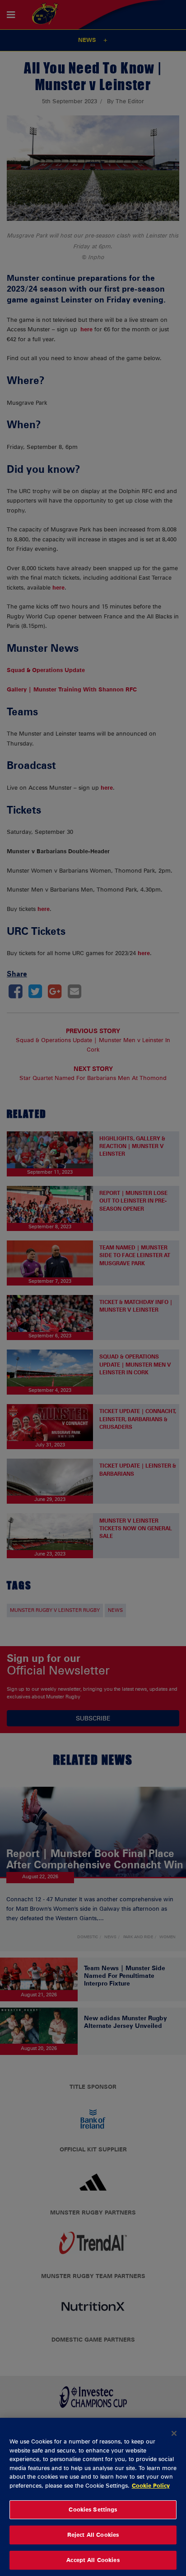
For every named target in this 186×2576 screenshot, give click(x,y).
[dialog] (93, 2497)
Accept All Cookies (93, 2560)
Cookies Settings (93, 2509)
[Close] (174, 2433)
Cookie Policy (151, 2485)
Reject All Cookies (93, 2535)
